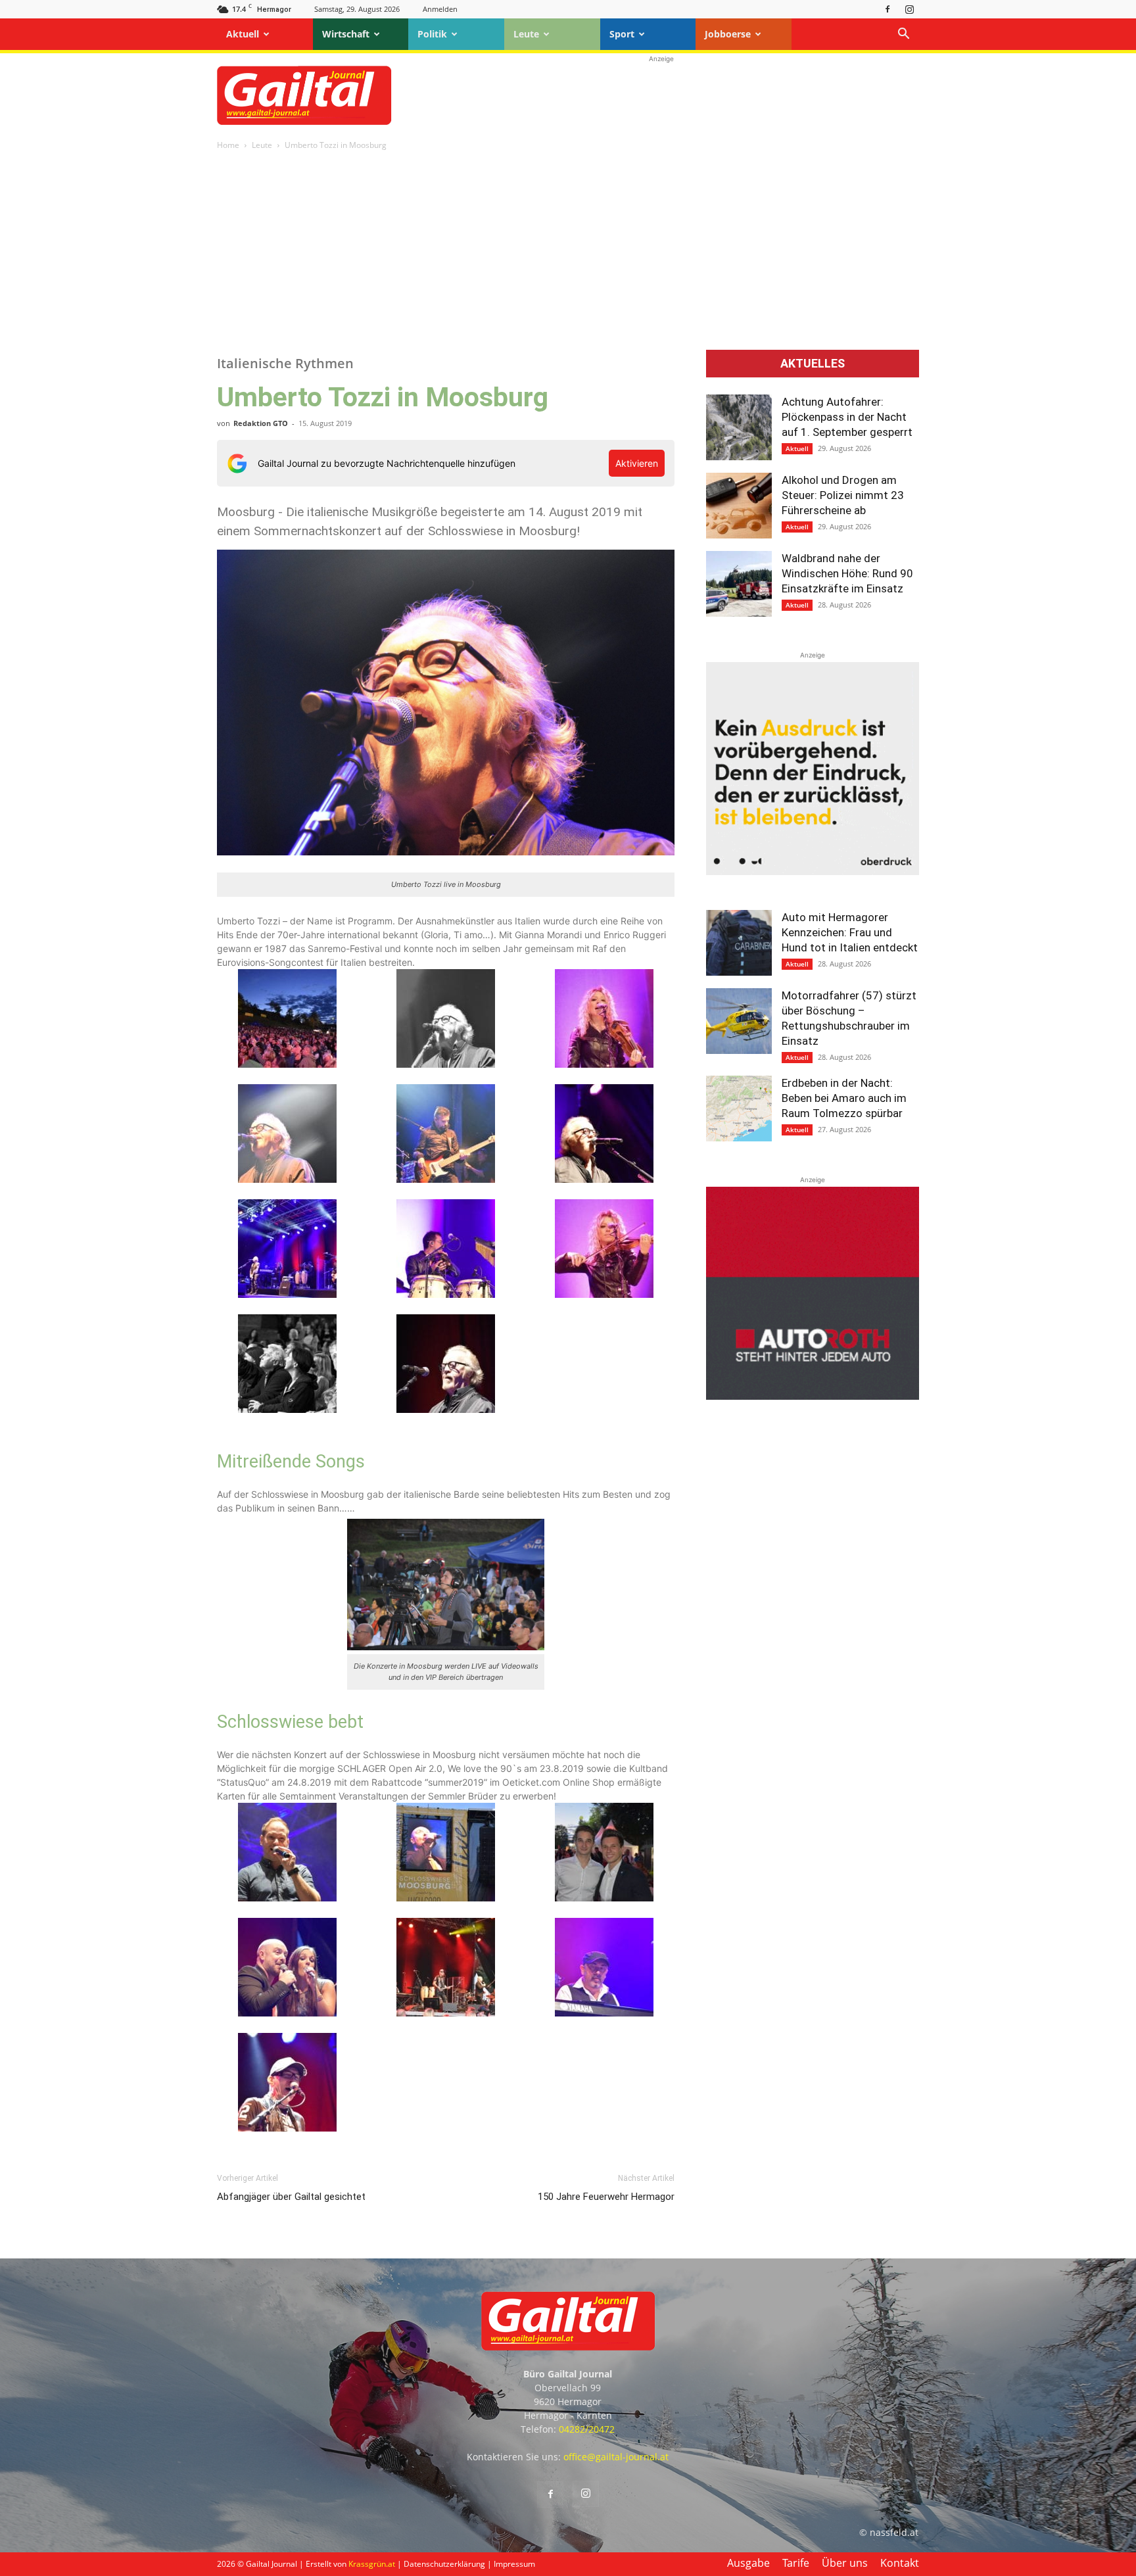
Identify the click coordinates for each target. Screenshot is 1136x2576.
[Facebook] (887, 9)
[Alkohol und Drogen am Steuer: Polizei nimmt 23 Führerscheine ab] (739, 506)
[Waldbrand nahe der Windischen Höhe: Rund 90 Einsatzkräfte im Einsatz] (739, 584)
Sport (622, 34)
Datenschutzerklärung (444, 2564)
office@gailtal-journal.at (616, 2457)
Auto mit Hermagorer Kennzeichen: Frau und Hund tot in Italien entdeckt (850, 932)
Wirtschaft (346, 34)
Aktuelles (813, 364)
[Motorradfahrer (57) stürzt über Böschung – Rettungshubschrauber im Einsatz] (739, 1021)
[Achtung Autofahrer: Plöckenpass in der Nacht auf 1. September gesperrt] (739, 427)
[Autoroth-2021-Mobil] (813, 1396)
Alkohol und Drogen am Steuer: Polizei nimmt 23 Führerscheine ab (843, 495)
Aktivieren (637, 463)
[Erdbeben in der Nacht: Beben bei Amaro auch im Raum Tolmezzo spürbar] (739, 1109)
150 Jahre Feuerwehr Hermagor (606, 2197)
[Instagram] (909, 9)
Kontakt (900, 2563)
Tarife (796, 2563)
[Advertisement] (661, 95)
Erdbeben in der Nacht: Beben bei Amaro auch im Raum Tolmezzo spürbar (844, 1098)
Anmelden (440, 9)
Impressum (514, 2564)
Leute (526, 34)
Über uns (845, 2563)
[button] (903, 35)
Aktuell (243, 34)
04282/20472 (587, 2429)
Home (228, 145)
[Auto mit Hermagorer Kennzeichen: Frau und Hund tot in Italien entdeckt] (739, 943)
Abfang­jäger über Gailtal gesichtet (291, 2197)
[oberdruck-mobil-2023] (813, 871)
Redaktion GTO (261, 423)
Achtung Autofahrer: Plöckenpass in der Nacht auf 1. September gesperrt (847, 417)
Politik (432, 34)
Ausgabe (748, 2563)
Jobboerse (728, 34)
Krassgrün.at (372, 2564)
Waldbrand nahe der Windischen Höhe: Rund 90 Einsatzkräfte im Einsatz (847, 573)
